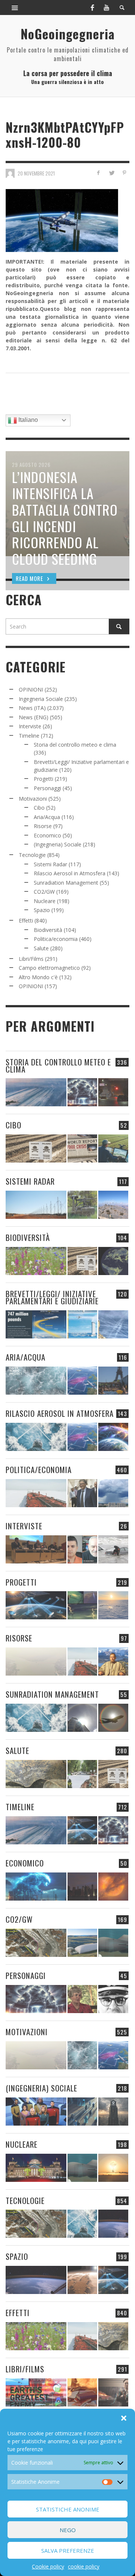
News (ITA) (32, 708)
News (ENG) (34, 717)
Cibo (39, 808)
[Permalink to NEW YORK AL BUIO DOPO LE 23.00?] (82, 1887)
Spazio (42, 910)
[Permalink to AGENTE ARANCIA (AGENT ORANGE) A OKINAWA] (36, 1774)
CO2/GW (44, 892)
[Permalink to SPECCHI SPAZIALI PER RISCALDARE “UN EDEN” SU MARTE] (82, 2280)
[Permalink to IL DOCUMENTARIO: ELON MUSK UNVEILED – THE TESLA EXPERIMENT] (113, 2392)
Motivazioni (33, 799)
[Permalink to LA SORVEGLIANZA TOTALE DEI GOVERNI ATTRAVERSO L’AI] (82, 2112)
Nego (68, 2530)
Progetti (43, 779)
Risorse (43, 826)
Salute (41, 948)
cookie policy (84, 2566)
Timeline (29, 736)
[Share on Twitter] (111, 173)
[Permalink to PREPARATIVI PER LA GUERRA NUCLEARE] (36, 2168)
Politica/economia (56, 939)
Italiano (27, 420)
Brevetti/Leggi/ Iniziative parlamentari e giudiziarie (52, 1297)
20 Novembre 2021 (36, 173)
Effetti (26, 920)
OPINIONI (31, 689)
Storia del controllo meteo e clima (75, 745)
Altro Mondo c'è (38, 977)
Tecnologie (32, 855)
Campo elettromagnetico (49, 968)
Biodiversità (48, 930)
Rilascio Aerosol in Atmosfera (70, 873)
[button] (124, 2418)
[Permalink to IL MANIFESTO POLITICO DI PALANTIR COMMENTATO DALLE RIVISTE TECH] (113, 2112)
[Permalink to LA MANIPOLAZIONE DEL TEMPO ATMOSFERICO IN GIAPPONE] (113, 1092)
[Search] (15, 8)
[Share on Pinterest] (124, 173)
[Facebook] (92, 8)
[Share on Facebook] (98, 173)
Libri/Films (31, 959)
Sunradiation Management (66, 883)
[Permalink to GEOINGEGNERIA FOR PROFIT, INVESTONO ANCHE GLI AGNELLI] (113, 1887)
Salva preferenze (68, 2550)
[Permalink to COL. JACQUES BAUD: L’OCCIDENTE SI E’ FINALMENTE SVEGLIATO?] (82, 1549)
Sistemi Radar (50, 864)
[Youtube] (106, 8)
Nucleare (45, 901)
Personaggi (47, 788)
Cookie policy (48, 2566)
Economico (47, 835)
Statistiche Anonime (68, 2509)
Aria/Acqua (47, 817)
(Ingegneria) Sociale (58, 844)
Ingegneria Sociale (41, 699)
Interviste (30, 726)
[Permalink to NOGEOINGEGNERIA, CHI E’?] (36, 1549)
